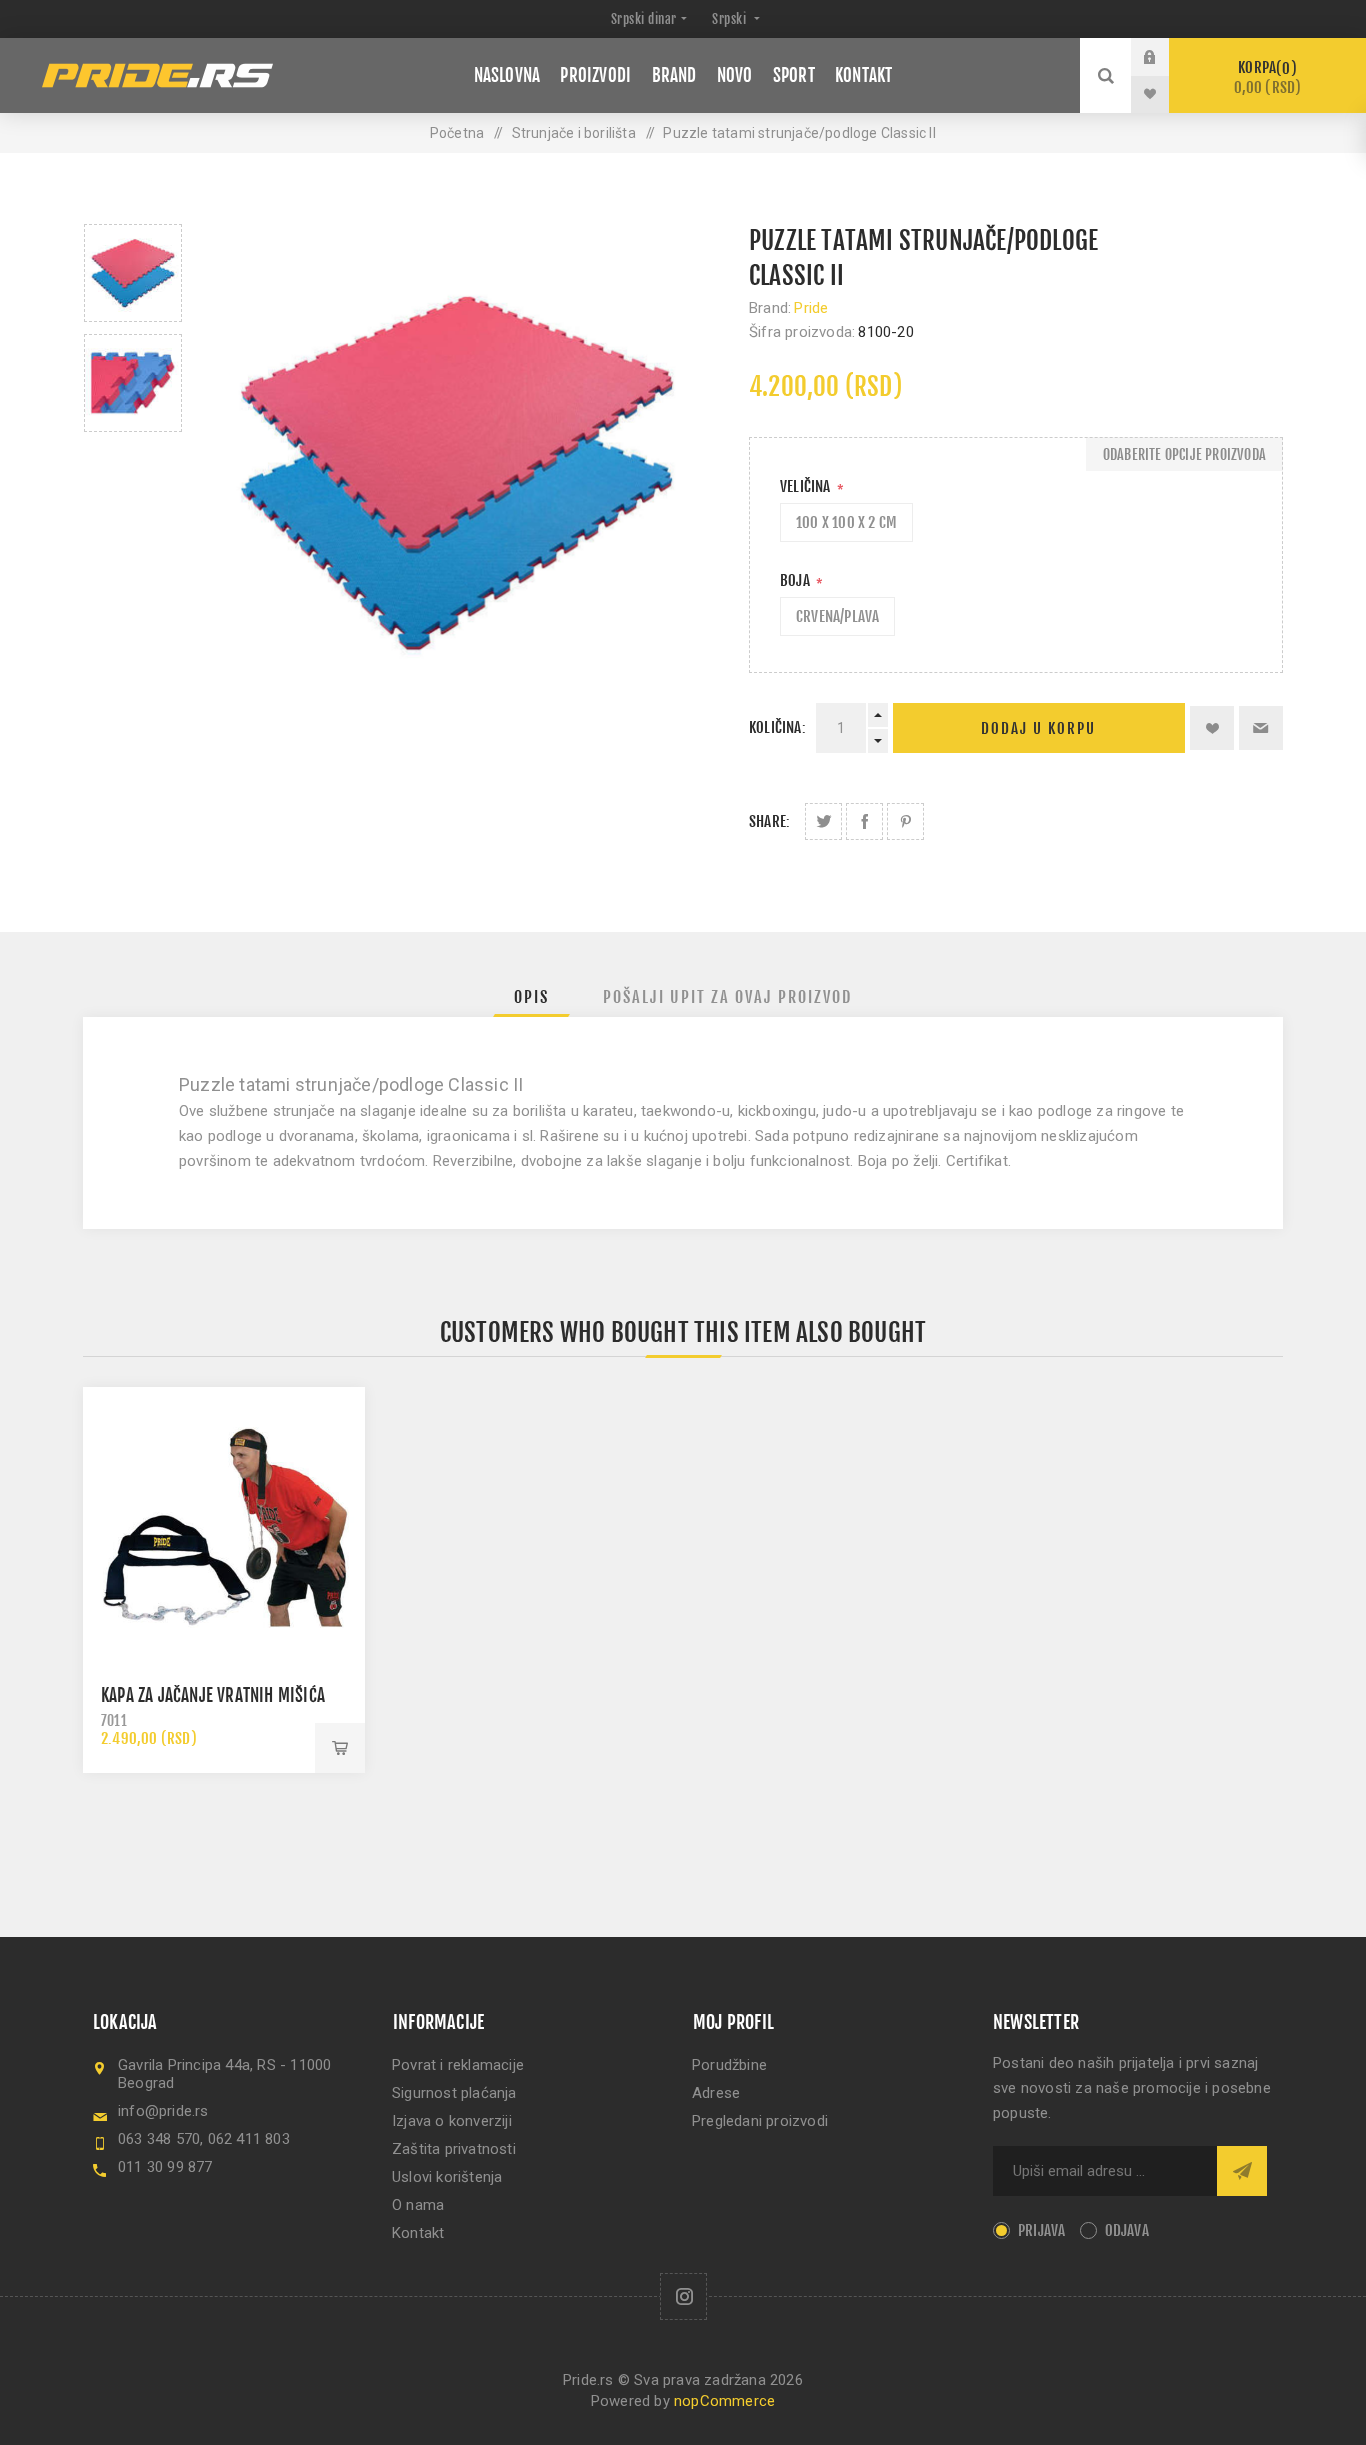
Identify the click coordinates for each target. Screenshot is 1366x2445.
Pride (811, 308)
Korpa (1268, 77)
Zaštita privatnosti (454, 2149)
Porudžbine (729, 2065)
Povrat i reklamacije (458, 2065)
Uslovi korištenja (447, 2177)
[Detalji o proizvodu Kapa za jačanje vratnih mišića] (224, 1528)
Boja (796, 580)
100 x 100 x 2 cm (846, 522)
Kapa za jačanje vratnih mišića (213, 1695)
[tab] (531, 997)
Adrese (716, 2093)
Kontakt (418, 2233)
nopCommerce (724, 2401)
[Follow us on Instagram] (683, 2296)
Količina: (777, 727)
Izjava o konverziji (452, 2121)
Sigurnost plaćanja (454, 2093)
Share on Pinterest (905, 821)
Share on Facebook (864, 821)
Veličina (807, 486)
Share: (769, 821)
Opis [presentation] (531, 997)
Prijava (1165, 57)
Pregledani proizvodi (760, 2121)
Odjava (1127, 2230)
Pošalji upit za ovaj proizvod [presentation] (727, 997)
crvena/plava (837, 616)
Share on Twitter (823, 821)
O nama (418, 2205)
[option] (133, 273)
